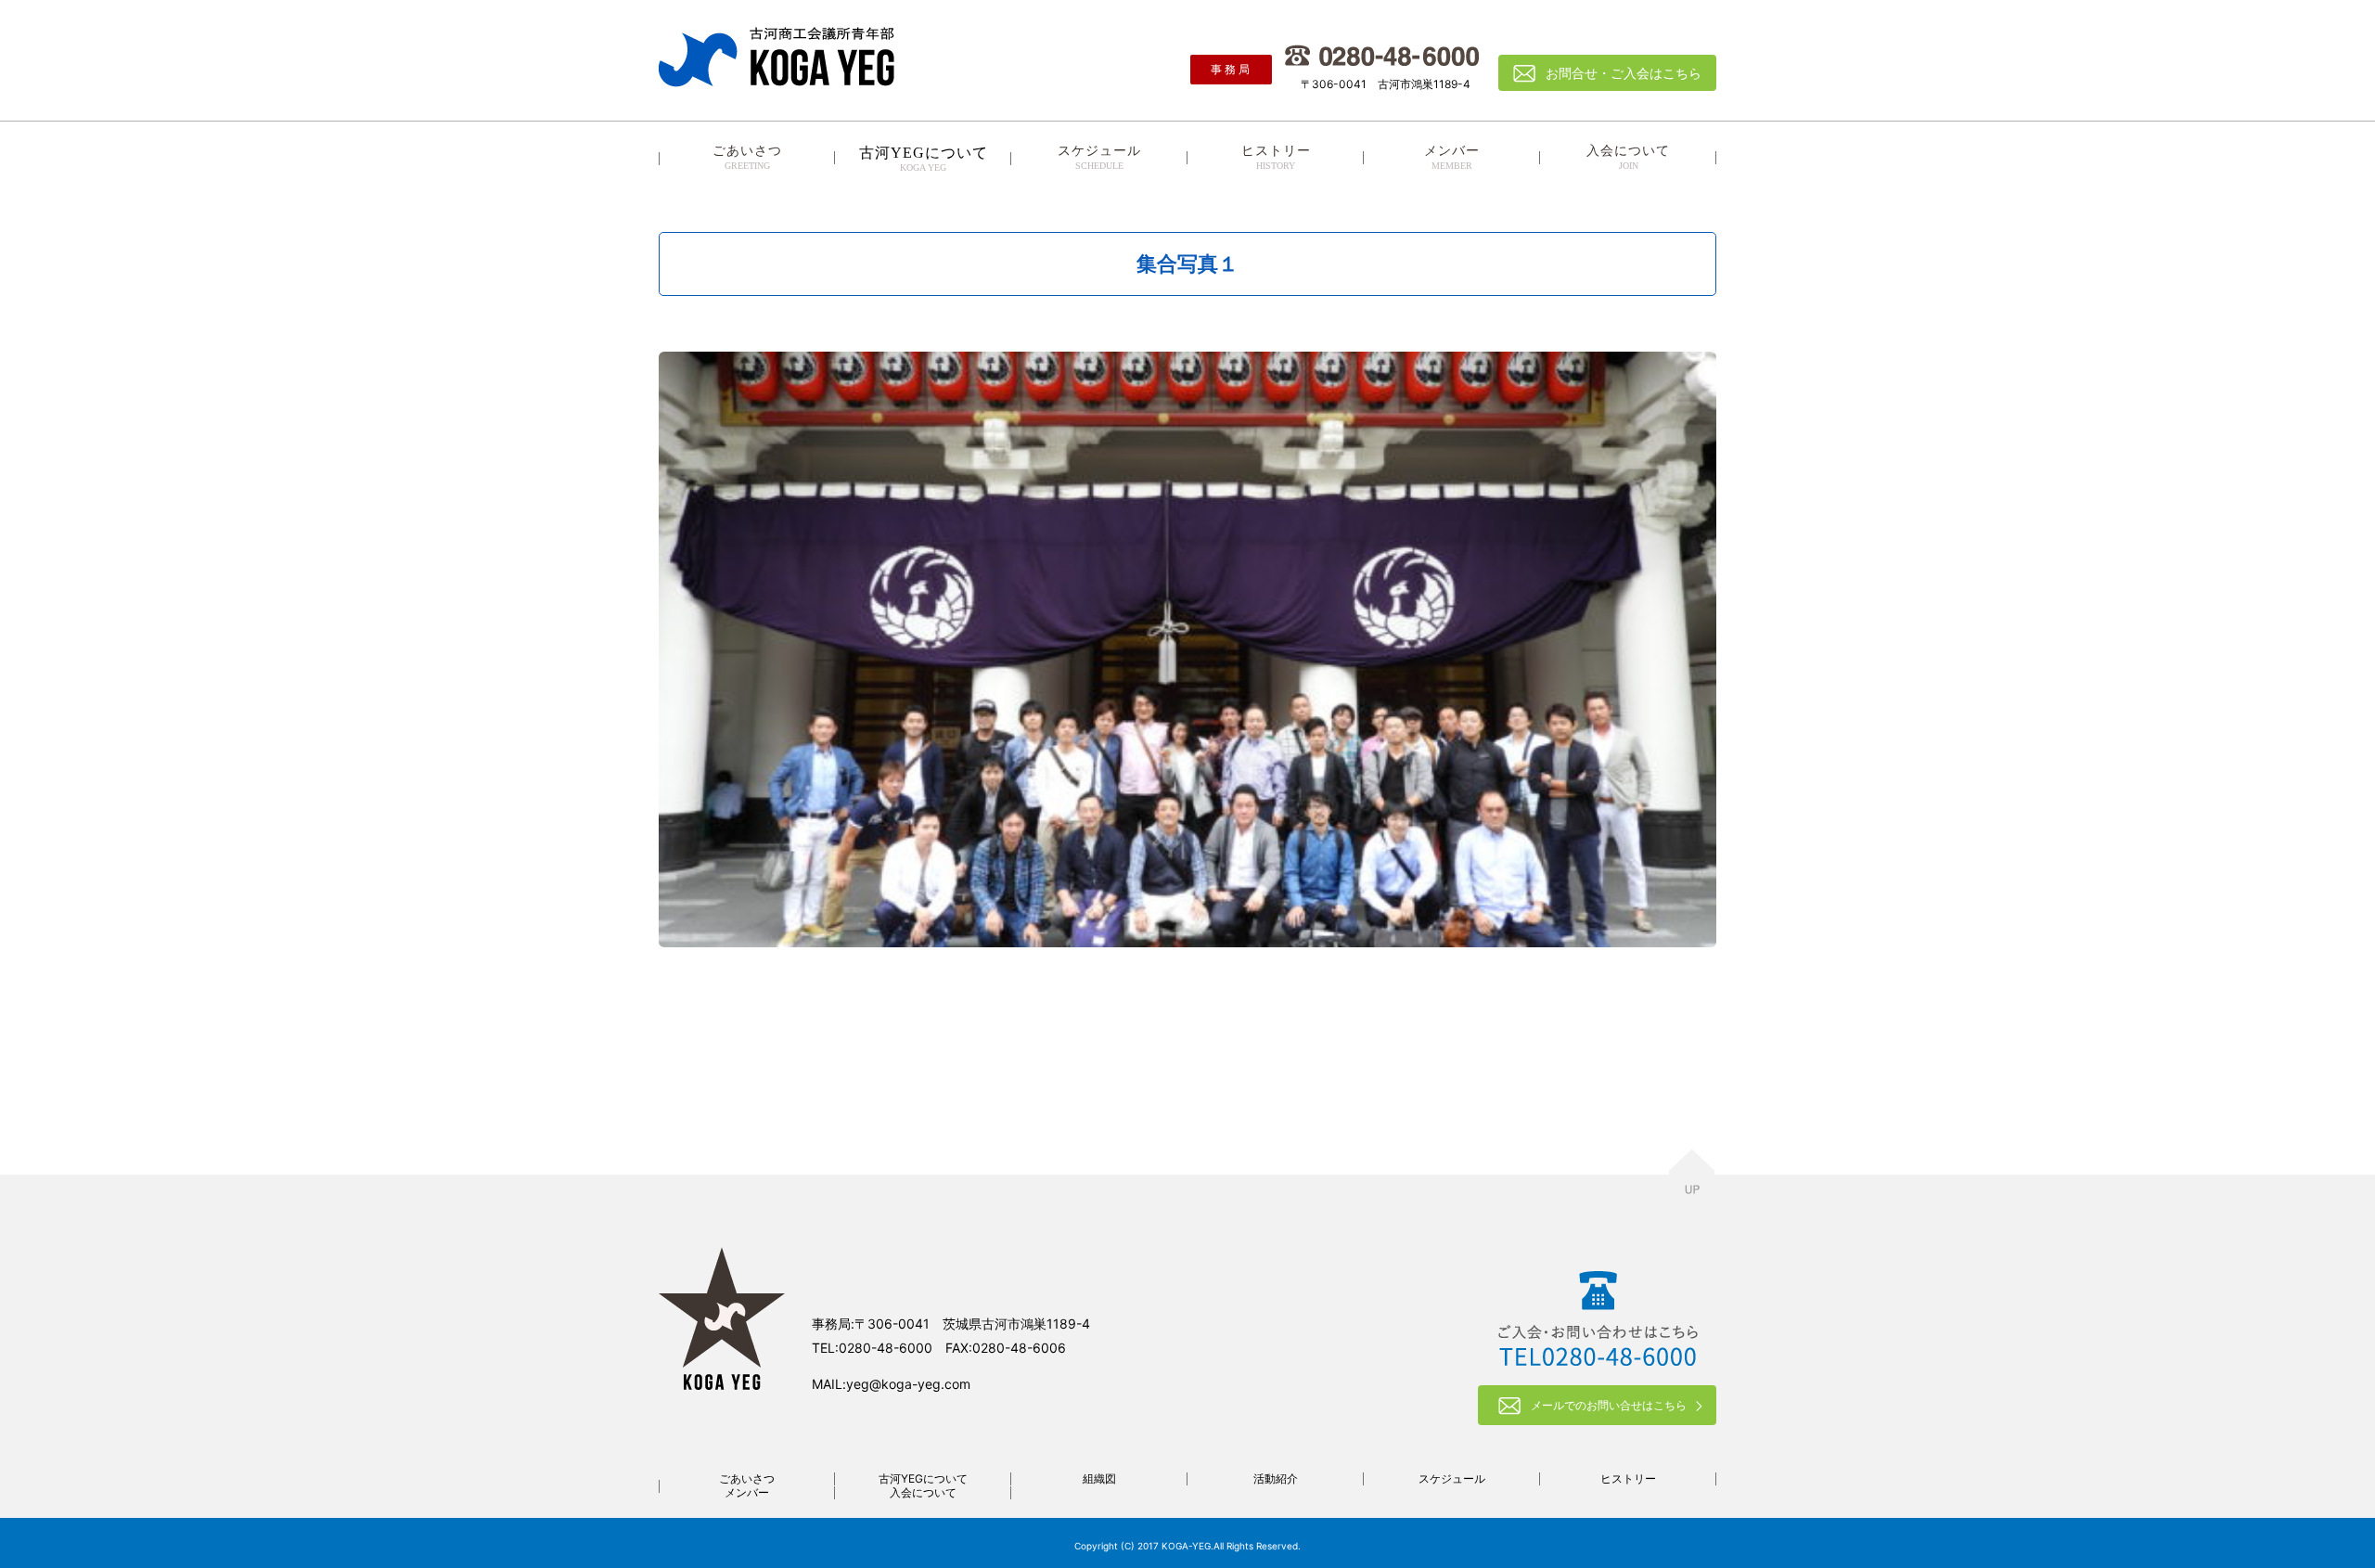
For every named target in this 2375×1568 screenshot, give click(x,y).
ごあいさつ (747, 157)
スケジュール (1099, 157)
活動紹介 (1276, 1478)
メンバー (1452, 157)
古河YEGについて (923, 1478)
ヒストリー (1276, 157)
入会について (1628, 157)
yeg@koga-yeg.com (908, 1384)
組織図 (1099, 1478)
